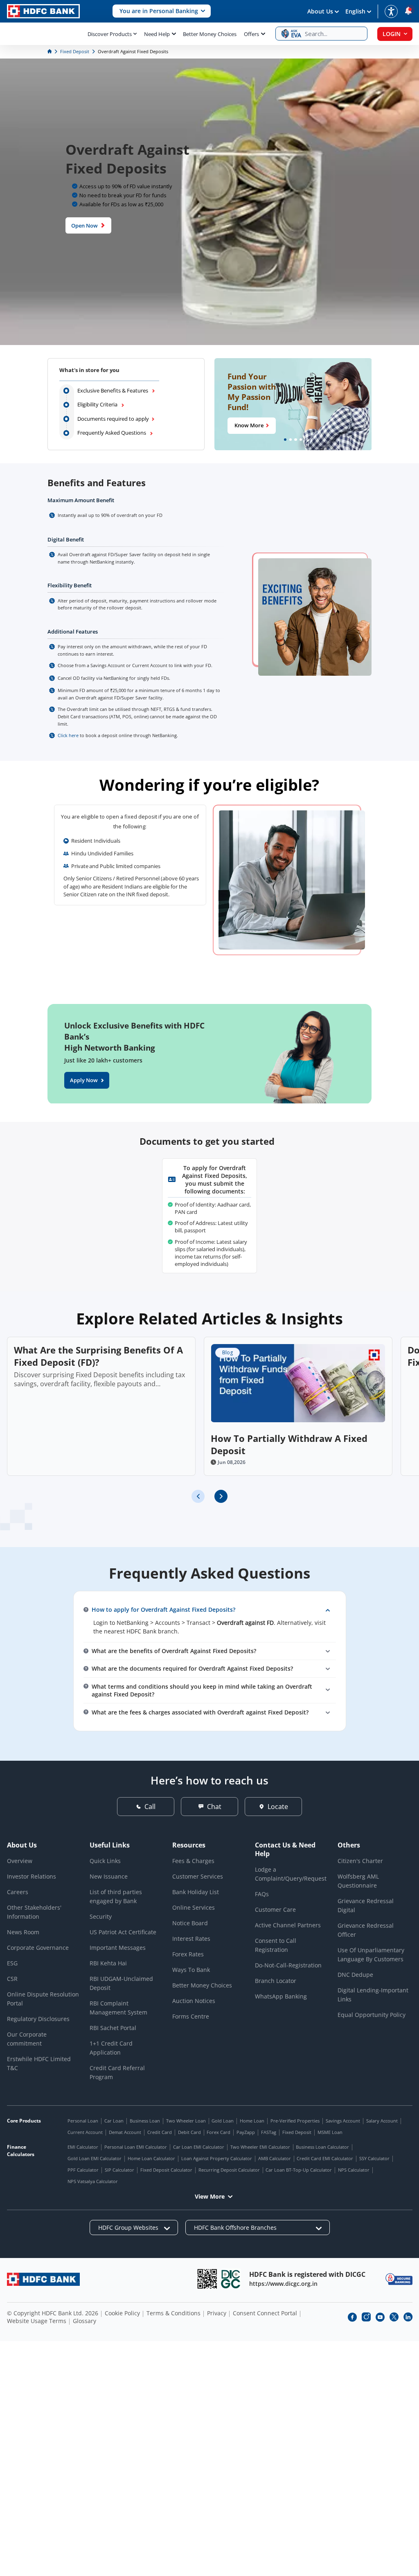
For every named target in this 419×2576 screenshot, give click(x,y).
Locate (278, 1807)
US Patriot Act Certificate (123, 1932)
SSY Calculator (374, 2158)
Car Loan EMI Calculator (199, 2147)
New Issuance (109, 1876)
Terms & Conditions (173, 2313)
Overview (20, 1861)
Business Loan (145, 2121)
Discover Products (110, 34)
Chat (214, 1807)
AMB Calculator (275, 2158)
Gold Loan (223, 2121)
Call (150, 1807)
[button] (162, 11)
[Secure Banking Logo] (399, 2279)
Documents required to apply (113, 419)
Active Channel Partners (288, 1925)
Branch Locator (276, 1981)
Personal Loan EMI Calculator (136, 2147)
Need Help (157, 34)
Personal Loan (83, 2121)
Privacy (217, 2313)
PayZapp (246, 2132)
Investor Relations (32, 1876)
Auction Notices (194, 2001)
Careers (18, 1892)
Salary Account (382, 2121)
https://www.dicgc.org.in (283, 2284)
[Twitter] (394, 2317)
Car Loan (114, 2121)
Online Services (194, 1907)
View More (210, 2196)
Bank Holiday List (196, 1892)
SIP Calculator (119, 2170)
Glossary (84, 2321)
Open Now (84, 225)
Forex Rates (188, 1954)
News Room (23, 1932)
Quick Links (105, 1861)
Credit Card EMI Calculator (325, 2158)
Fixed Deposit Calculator (166, 2170)
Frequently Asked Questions (112, 433)
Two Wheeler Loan (186, 2121)
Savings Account (343, 2121)
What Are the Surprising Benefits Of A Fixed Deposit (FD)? (98, 1356)
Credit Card (160, 2132)
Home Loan (252, 2121)
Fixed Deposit (297, 2132)
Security (101, 1916)
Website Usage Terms (37, 2321)
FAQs (262, 1894)
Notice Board (190, 1923)
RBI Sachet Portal (113, 2028)
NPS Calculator (354, 2170)
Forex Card (219, 2132)
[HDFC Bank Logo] (43, 11)
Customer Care (275, 1909)
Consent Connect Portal (265, 2313)
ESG (12, 1963)
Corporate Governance (38, 1948)
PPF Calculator (83, 2170)
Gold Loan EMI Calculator (95, 2158)
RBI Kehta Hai (108, 1963)
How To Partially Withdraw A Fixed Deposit (289, 1444)
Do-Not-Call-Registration (288, 1965)
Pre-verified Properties (295, 2121)
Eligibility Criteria (98, 404)
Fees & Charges (193, 1861)
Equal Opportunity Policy (372, 2015)
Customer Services (198, 1876)
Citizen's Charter (360, 1861)
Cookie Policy (122, 2313)
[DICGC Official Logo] (231, 2279)
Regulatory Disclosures (38, 2019)
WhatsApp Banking (281, 1996)
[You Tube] (380, 2317)
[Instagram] (366, 2317)
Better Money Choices (210, 34)
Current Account (85, 2132)
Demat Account (125, 2132)
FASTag (269, 2132)
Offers (251, 34)
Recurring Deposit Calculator (229, 2170)
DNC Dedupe (355, 1975)
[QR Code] (207, 2279)
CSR (12, 1979)
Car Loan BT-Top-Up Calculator (299, 2170)
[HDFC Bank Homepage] (50, 51)
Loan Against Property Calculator (217, 2158)
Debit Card (189, 2132)
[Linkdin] (408, 2317)
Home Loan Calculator (151, 2158)
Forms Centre (191, 2016)
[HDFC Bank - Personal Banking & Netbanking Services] (43, 2279)
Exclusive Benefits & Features (113, 390)
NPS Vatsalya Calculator (93, 2181)
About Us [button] (320, 11)
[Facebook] (352, 2317)
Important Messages (118, 1948)
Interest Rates (191, 1939)
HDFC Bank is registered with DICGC (307, 2274)
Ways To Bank (191, 1970)
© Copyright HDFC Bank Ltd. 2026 (53, 2313)
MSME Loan (330, 2132)
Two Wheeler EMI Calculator (260, 2147)
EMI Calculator (83, 2147)
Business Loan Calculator (322, 2147)
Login (392, 34)
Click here (68, 735)
